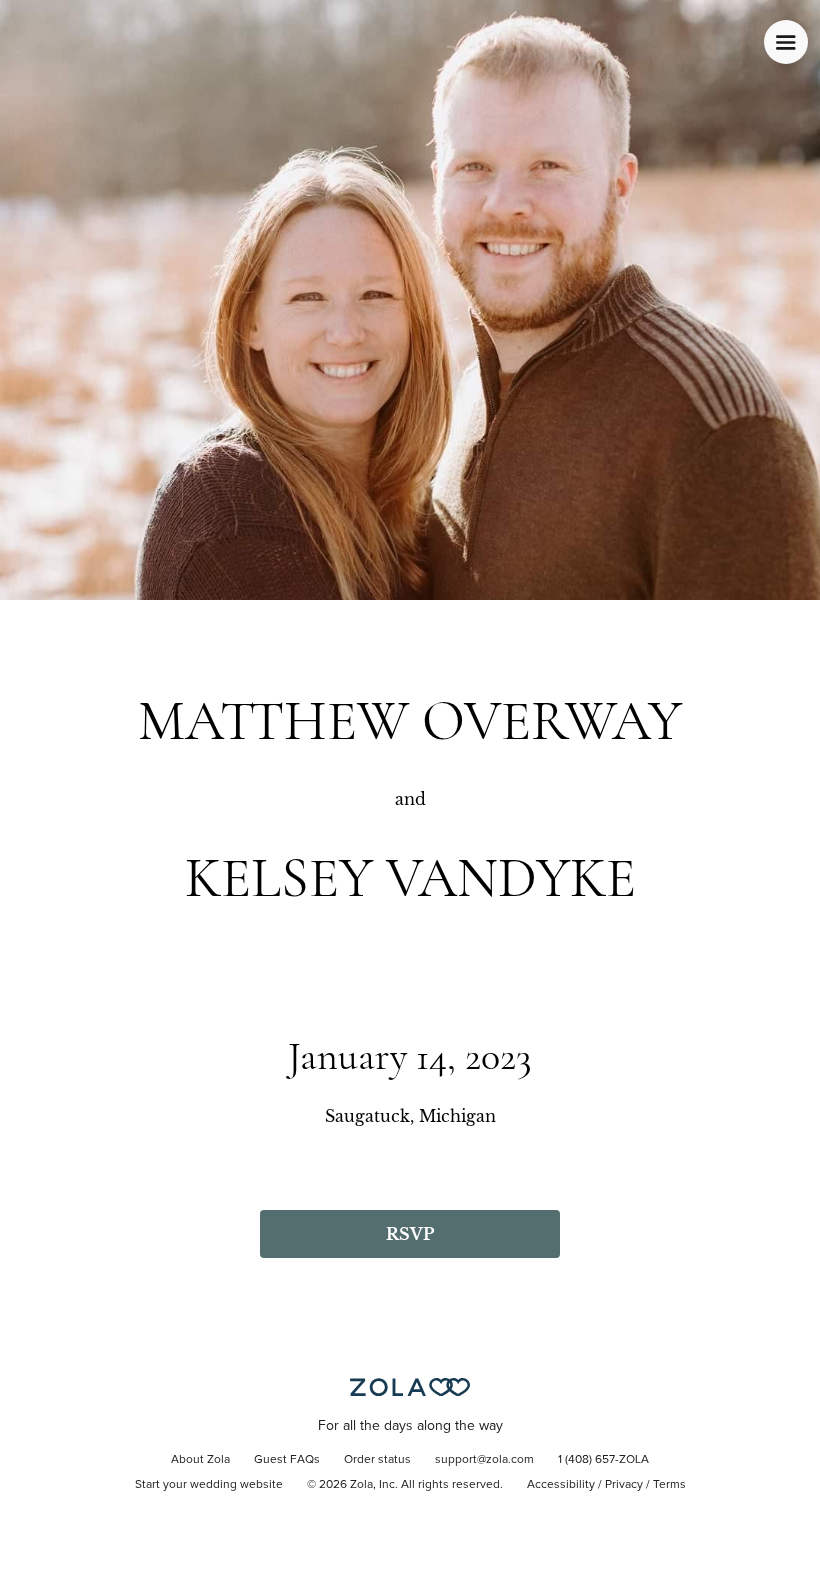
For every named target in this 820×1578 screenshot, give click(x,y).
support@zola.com (484, 1460)
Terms (669, 1485)
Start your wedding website (209, 1485)
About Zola (200, 1460)
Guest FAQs (287, 1460)
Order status (377, 1460)
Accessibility (561, 1485)
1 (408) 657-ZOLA (603, 1460)
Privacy (624, 1485)
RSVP (410, 1234)
